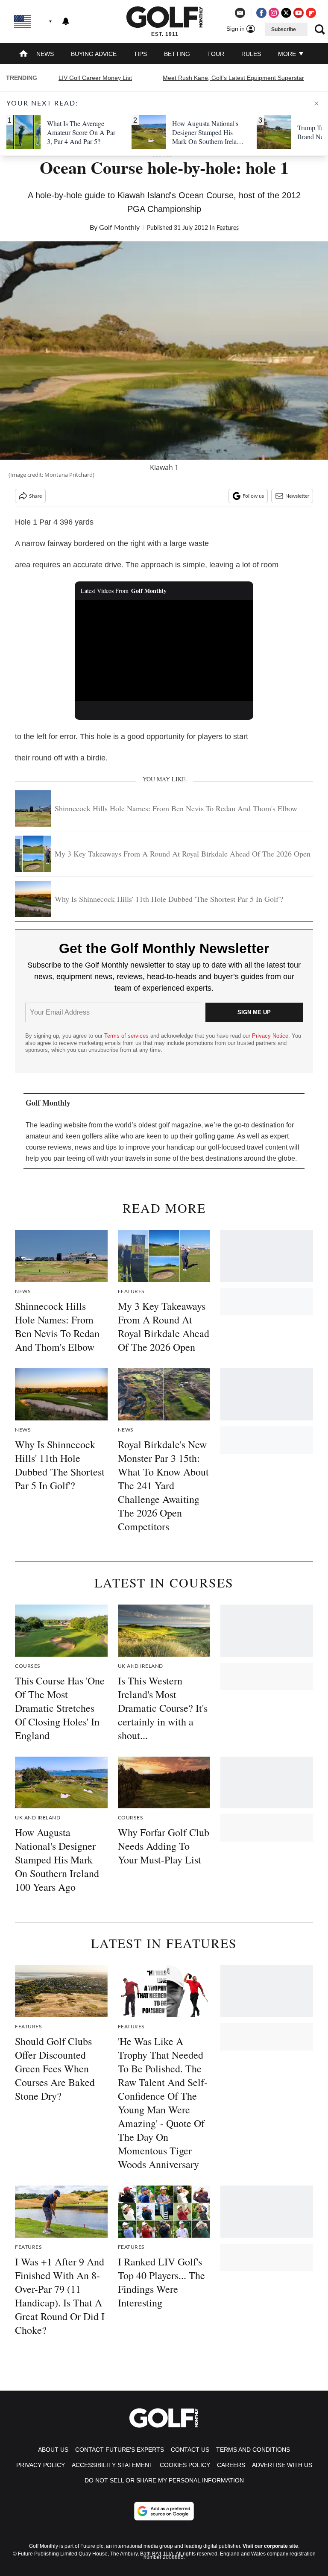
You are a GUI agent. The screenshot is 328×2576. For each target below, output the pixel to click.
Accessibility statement (112, 2465)
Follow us (253, 496)
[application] (164, 651)
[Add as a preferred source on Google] (164, 2511)
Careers (231, 2465)
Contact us (190, 2450)
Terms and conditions (253, 2450)
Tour (216, 54)
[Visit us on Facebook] (261, 13)
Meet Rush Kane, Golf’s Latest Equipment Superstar (233, 78)
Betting (177, 54)
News (45, 54)
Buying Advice (94, 54)
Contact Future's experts (120, 2450)
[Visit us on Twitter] (286, 13)
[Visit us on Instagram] (274, 13)
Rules (251, 54)
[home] (23, 54)
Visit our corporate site (270, 2546)
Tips (140, 54)
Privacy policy (41, 2465)
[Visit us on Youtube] (299, 13)
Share (35, 496)
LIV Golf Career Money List (95, 78)
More (288, 54)
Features (228, 228)
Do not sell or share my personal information (164, 2480)
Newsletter (297, 496)
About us (53, 2450)
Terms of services (127, 1036)
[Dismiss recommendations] (316, 103)
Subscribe (284, 29)
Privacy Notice (270, 1036)
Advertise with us (282, 2465)
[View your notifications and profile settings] (66, 21)
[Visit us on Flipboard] (311, 13)
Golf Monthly (119, 228)
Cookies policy (185, 2465)
